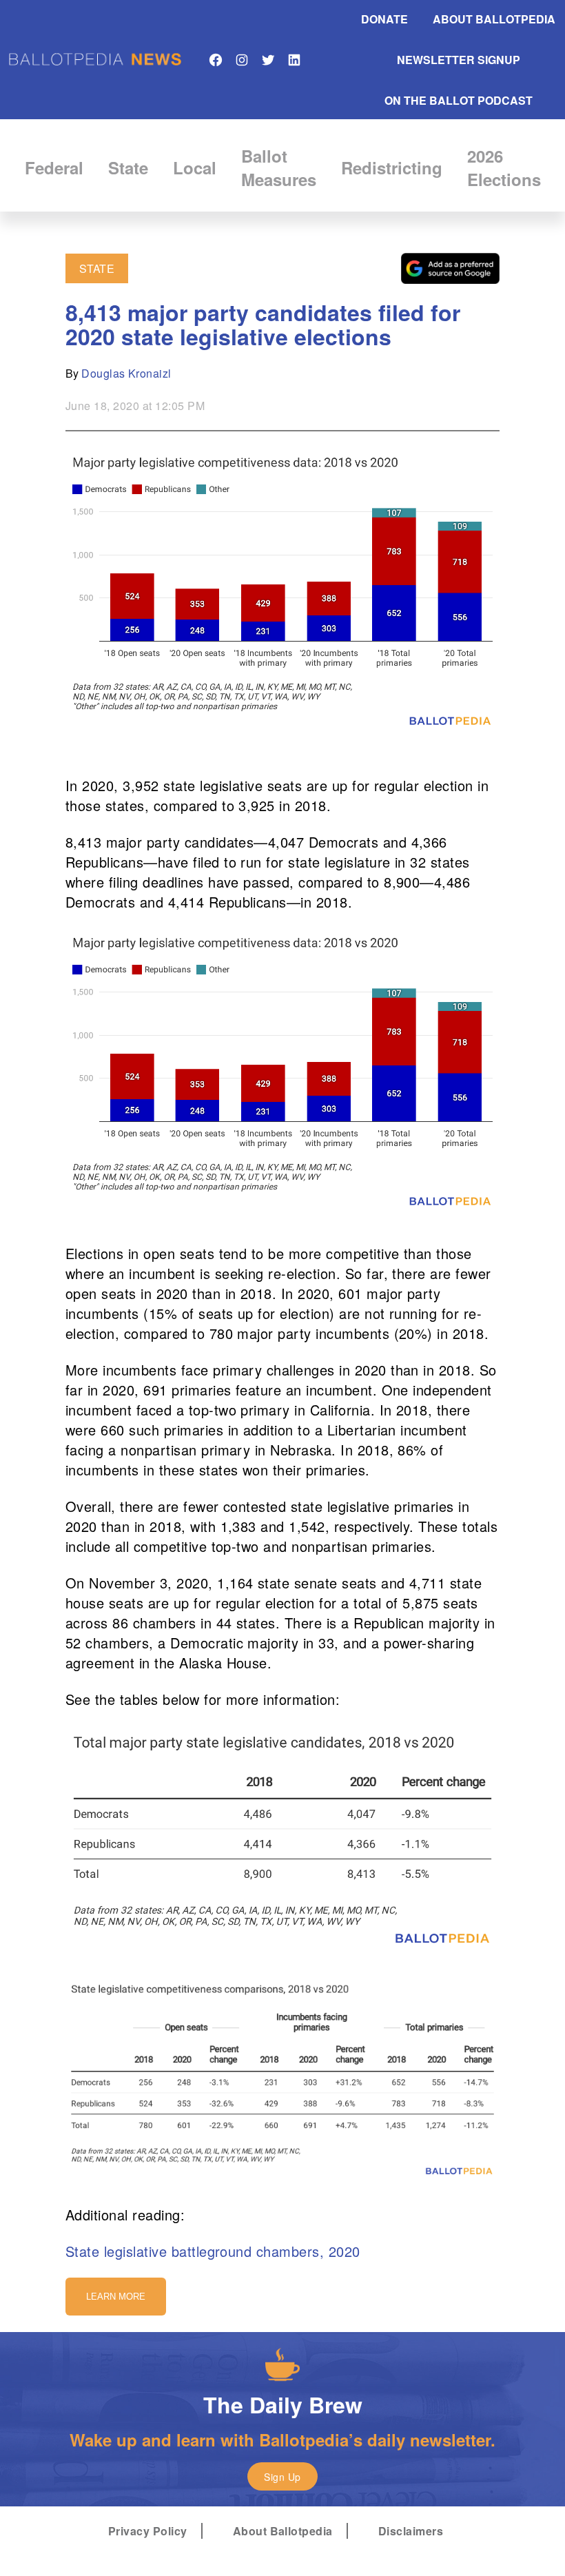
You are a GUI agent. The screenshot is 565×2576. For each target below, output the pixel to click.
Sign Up (282, 2477)
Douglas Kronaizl (126, 373)
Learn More (116, 2297)
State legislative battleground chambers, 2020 (213, 2251)
